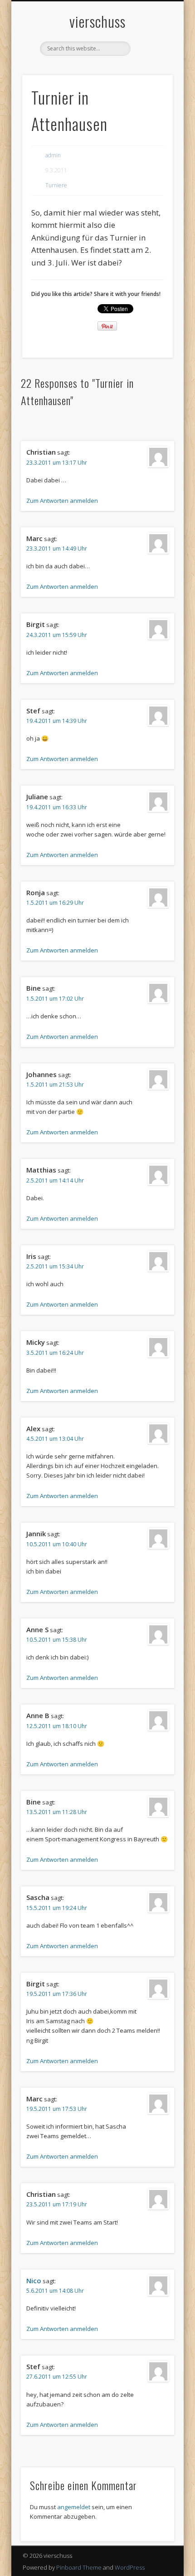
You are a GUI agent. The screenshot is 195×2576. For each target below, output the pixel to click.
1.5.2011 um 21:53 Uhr (55, 1085)
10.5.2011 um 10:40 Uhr (57, 1544)
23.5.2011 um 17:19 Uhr (57, 2204)
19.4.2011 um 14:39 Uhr (57, 721)
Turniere (56, 185)
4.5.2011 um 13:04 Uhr (55, 1439)
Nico (34, 2280)
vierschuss (97, 21)
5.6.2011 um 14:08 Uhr (55, 2291)
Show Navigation (151, 81)
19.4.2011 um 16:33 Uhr (57, 807)
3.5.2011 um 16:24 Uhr (55, 1353)
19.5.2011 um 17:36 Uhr (57, 1994)
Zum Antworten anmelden (62, 501)
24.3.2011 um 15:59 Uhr (57, 635)
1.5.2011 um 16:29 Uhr (55, 903)
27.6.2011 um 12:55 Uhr (57, 2377)
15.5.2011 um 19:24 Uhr (57, 1908)
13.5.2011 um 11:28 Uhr (57, 1812)
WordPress (130, 2567)
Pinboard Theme (79, 2567)
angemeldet (74, 2507)
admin (53, 155)
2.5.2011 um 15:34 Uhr (55, 1266)
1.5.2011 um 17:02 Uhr (55, 999)
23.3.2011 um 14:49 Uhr (57, 549)
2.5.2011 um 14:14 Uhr (55, 1180)
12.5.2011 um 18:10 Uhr (57, 1726)
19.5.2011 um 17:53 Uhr (57, 2109)
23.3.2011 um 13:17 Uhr (57, 463)
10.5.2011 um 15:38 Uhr (57, 1640)
